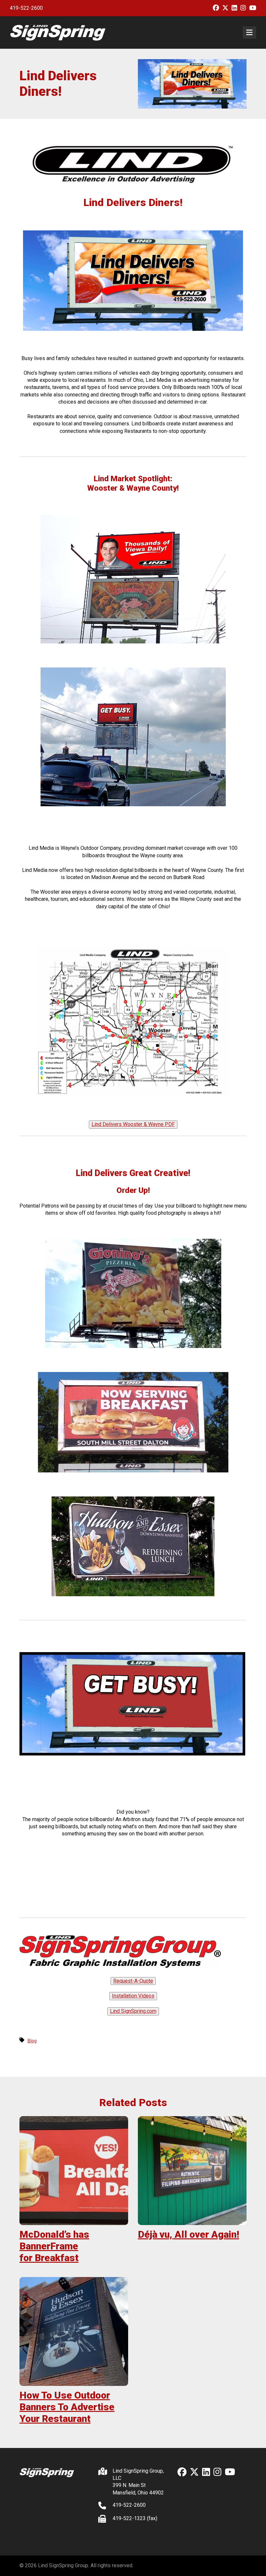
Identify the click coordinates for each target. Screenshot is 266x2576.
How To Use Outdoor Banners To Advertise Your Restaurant (67, 2407)
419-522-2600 (26, 8)
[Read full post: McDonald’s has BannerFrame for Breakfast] (74, 2171)
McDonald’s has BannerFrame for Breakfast (54, 2246)
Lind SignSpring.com (133, 2011)
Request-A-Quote (133, 1981)
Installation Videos (133, 1996)
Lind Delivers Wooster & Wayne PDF (133, 1124)
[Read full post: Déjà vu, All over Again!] (192, 2171)
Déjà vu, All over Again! (188, 2234)
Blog (32, 2041)
